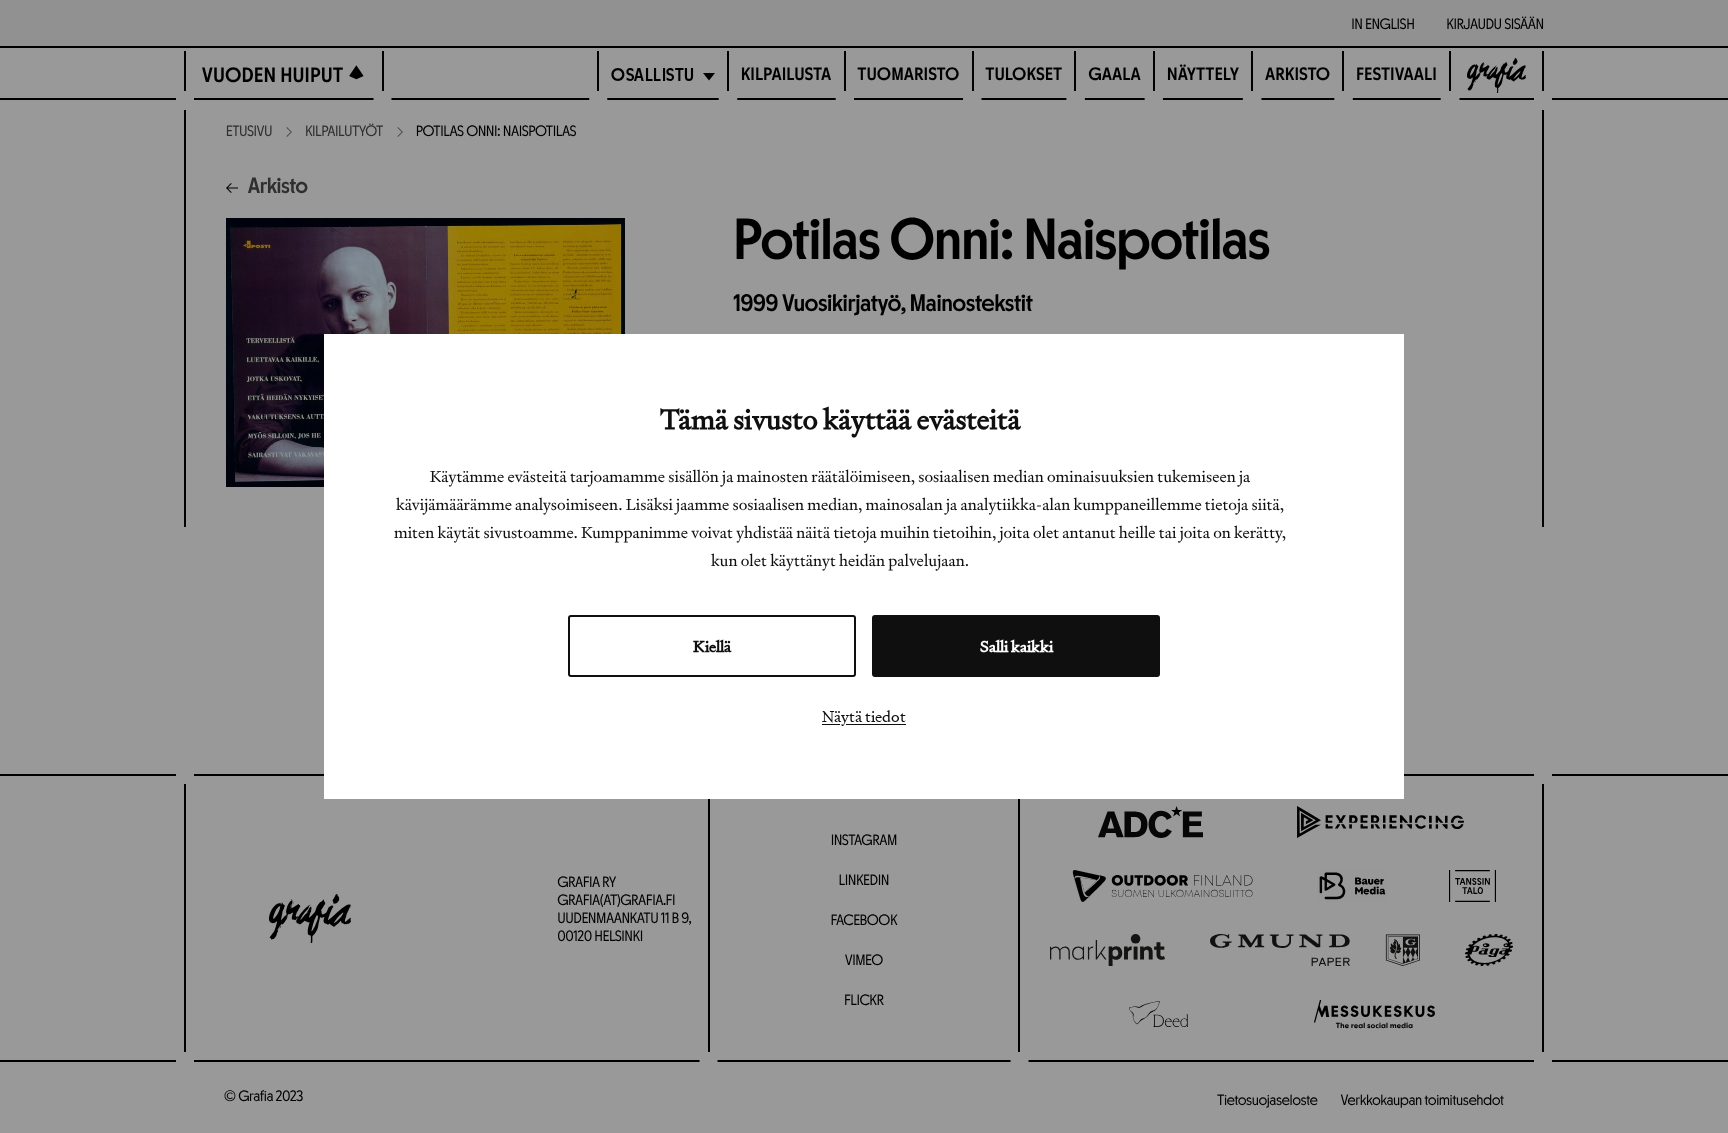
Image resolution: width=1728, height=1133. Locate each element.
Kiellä (712, 646)
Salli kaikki (1016, 646)
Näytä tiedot (864, 716)
